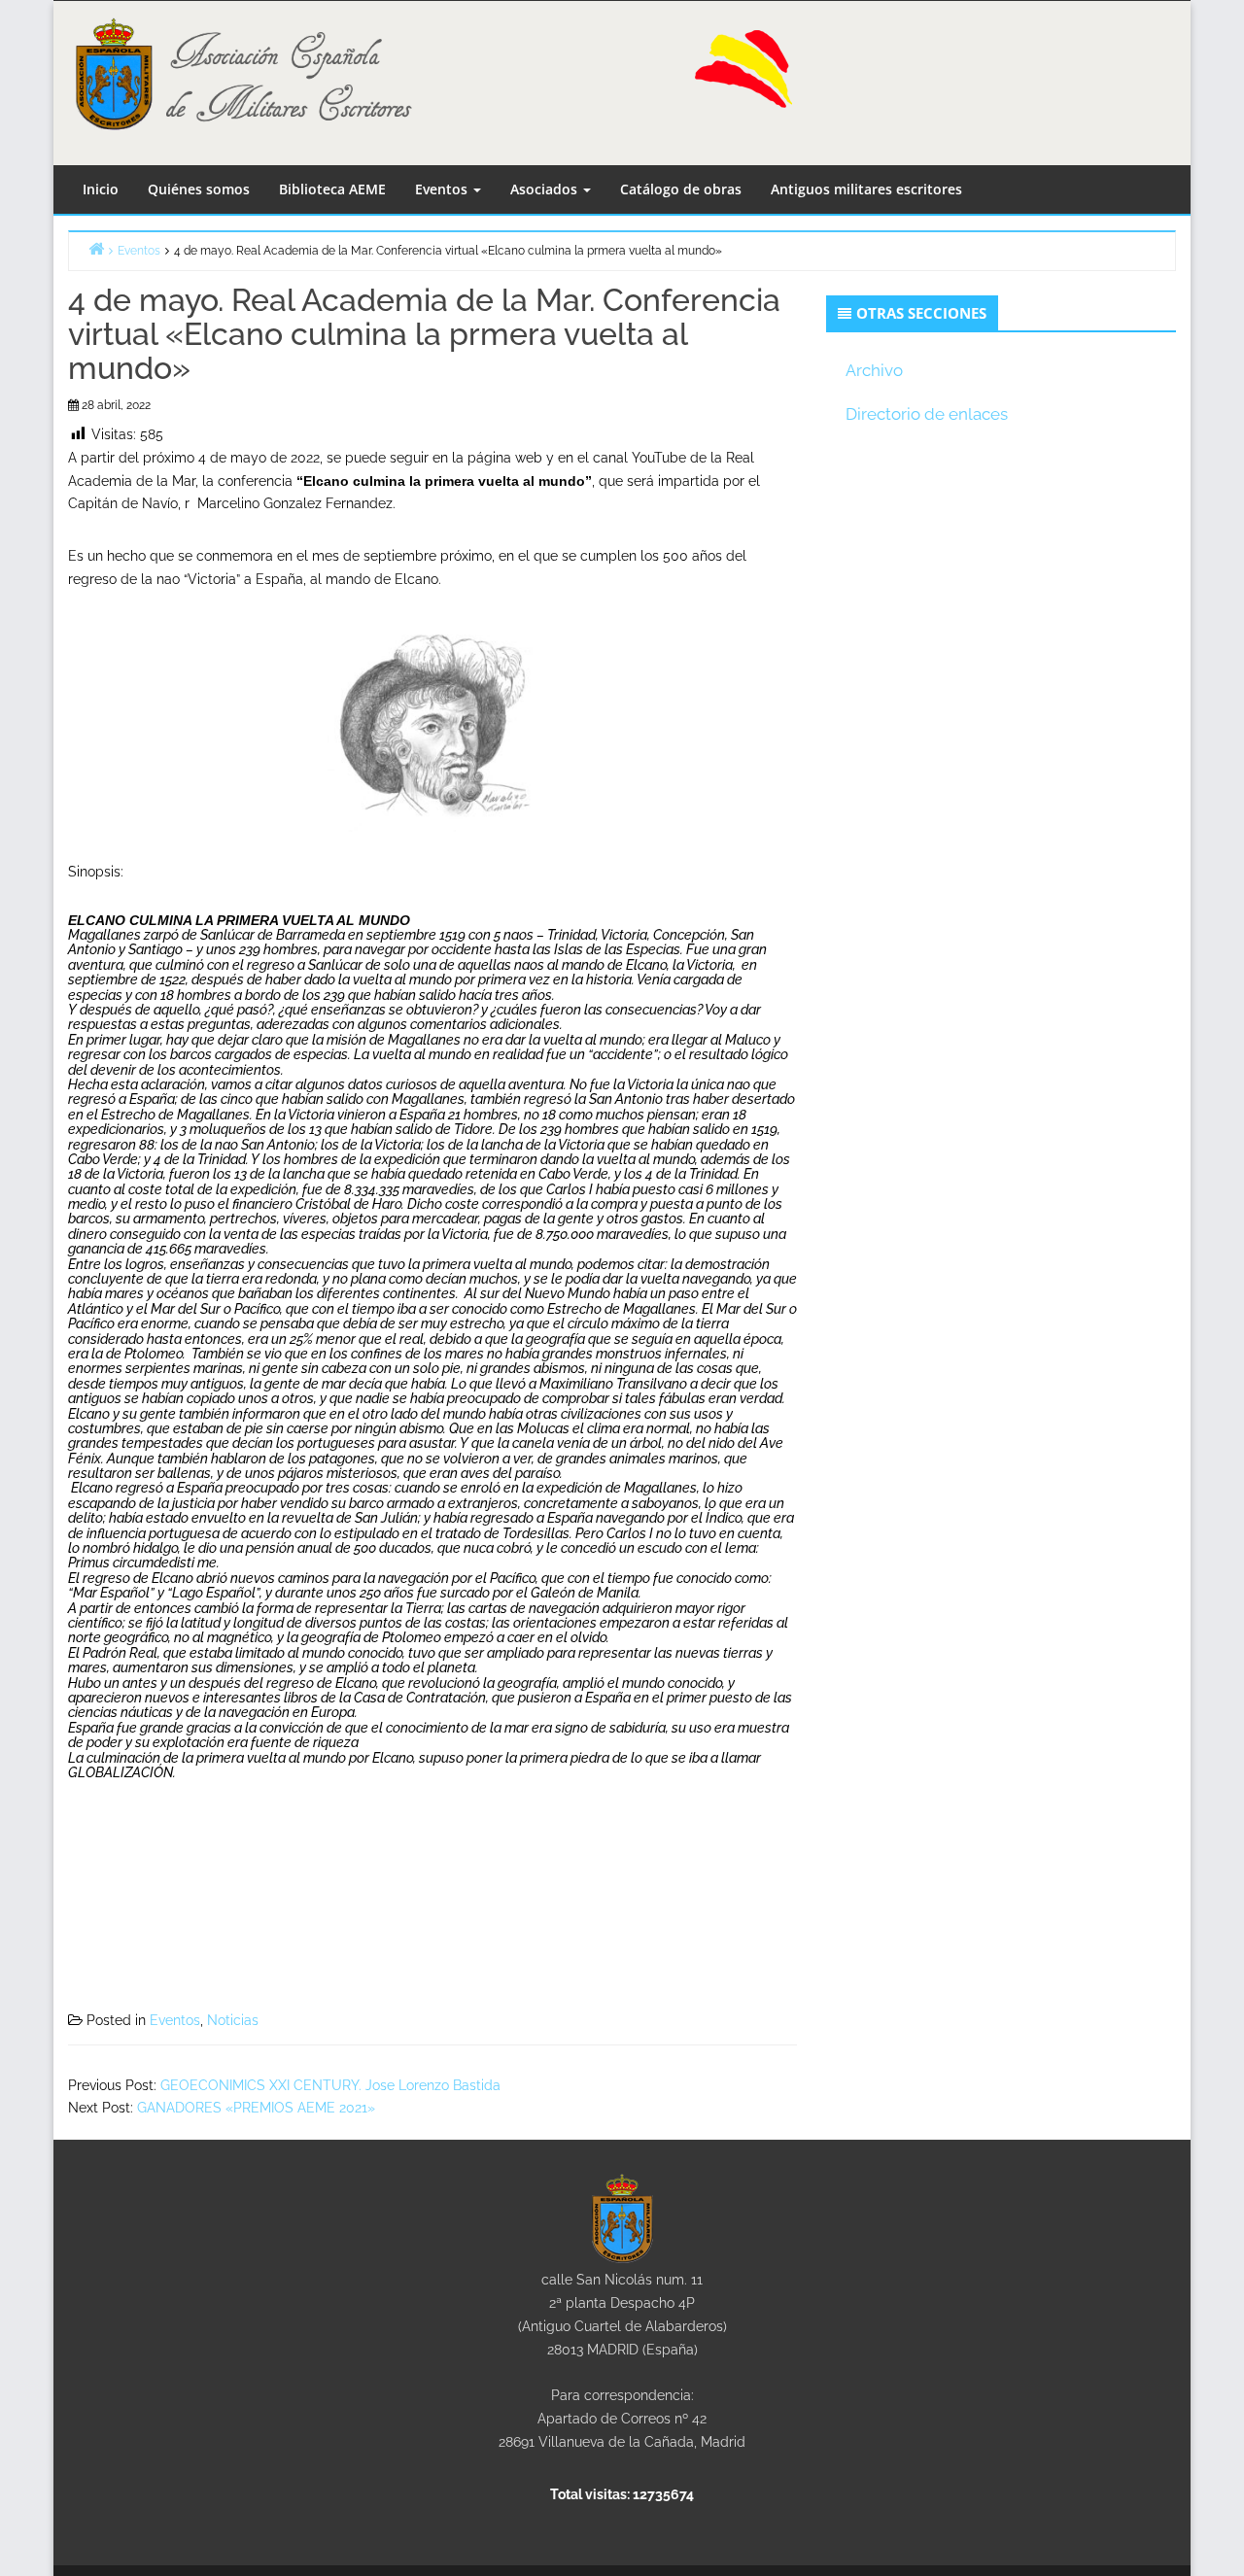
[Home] (96, 248)
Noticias (233, 2020)
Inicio (101, 189)
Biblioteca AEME (332, 189)
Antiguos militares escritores (866, 189)
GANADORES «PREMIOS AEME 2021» (256, 2108)
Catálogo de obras (681, 189)
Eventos (443, 189)
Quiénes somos (199, 189)
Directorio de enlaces (927, 414)
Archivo (874, 370)
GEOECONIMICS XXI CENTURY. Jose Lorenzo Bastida (330, 2085)
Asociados (546, 189)
